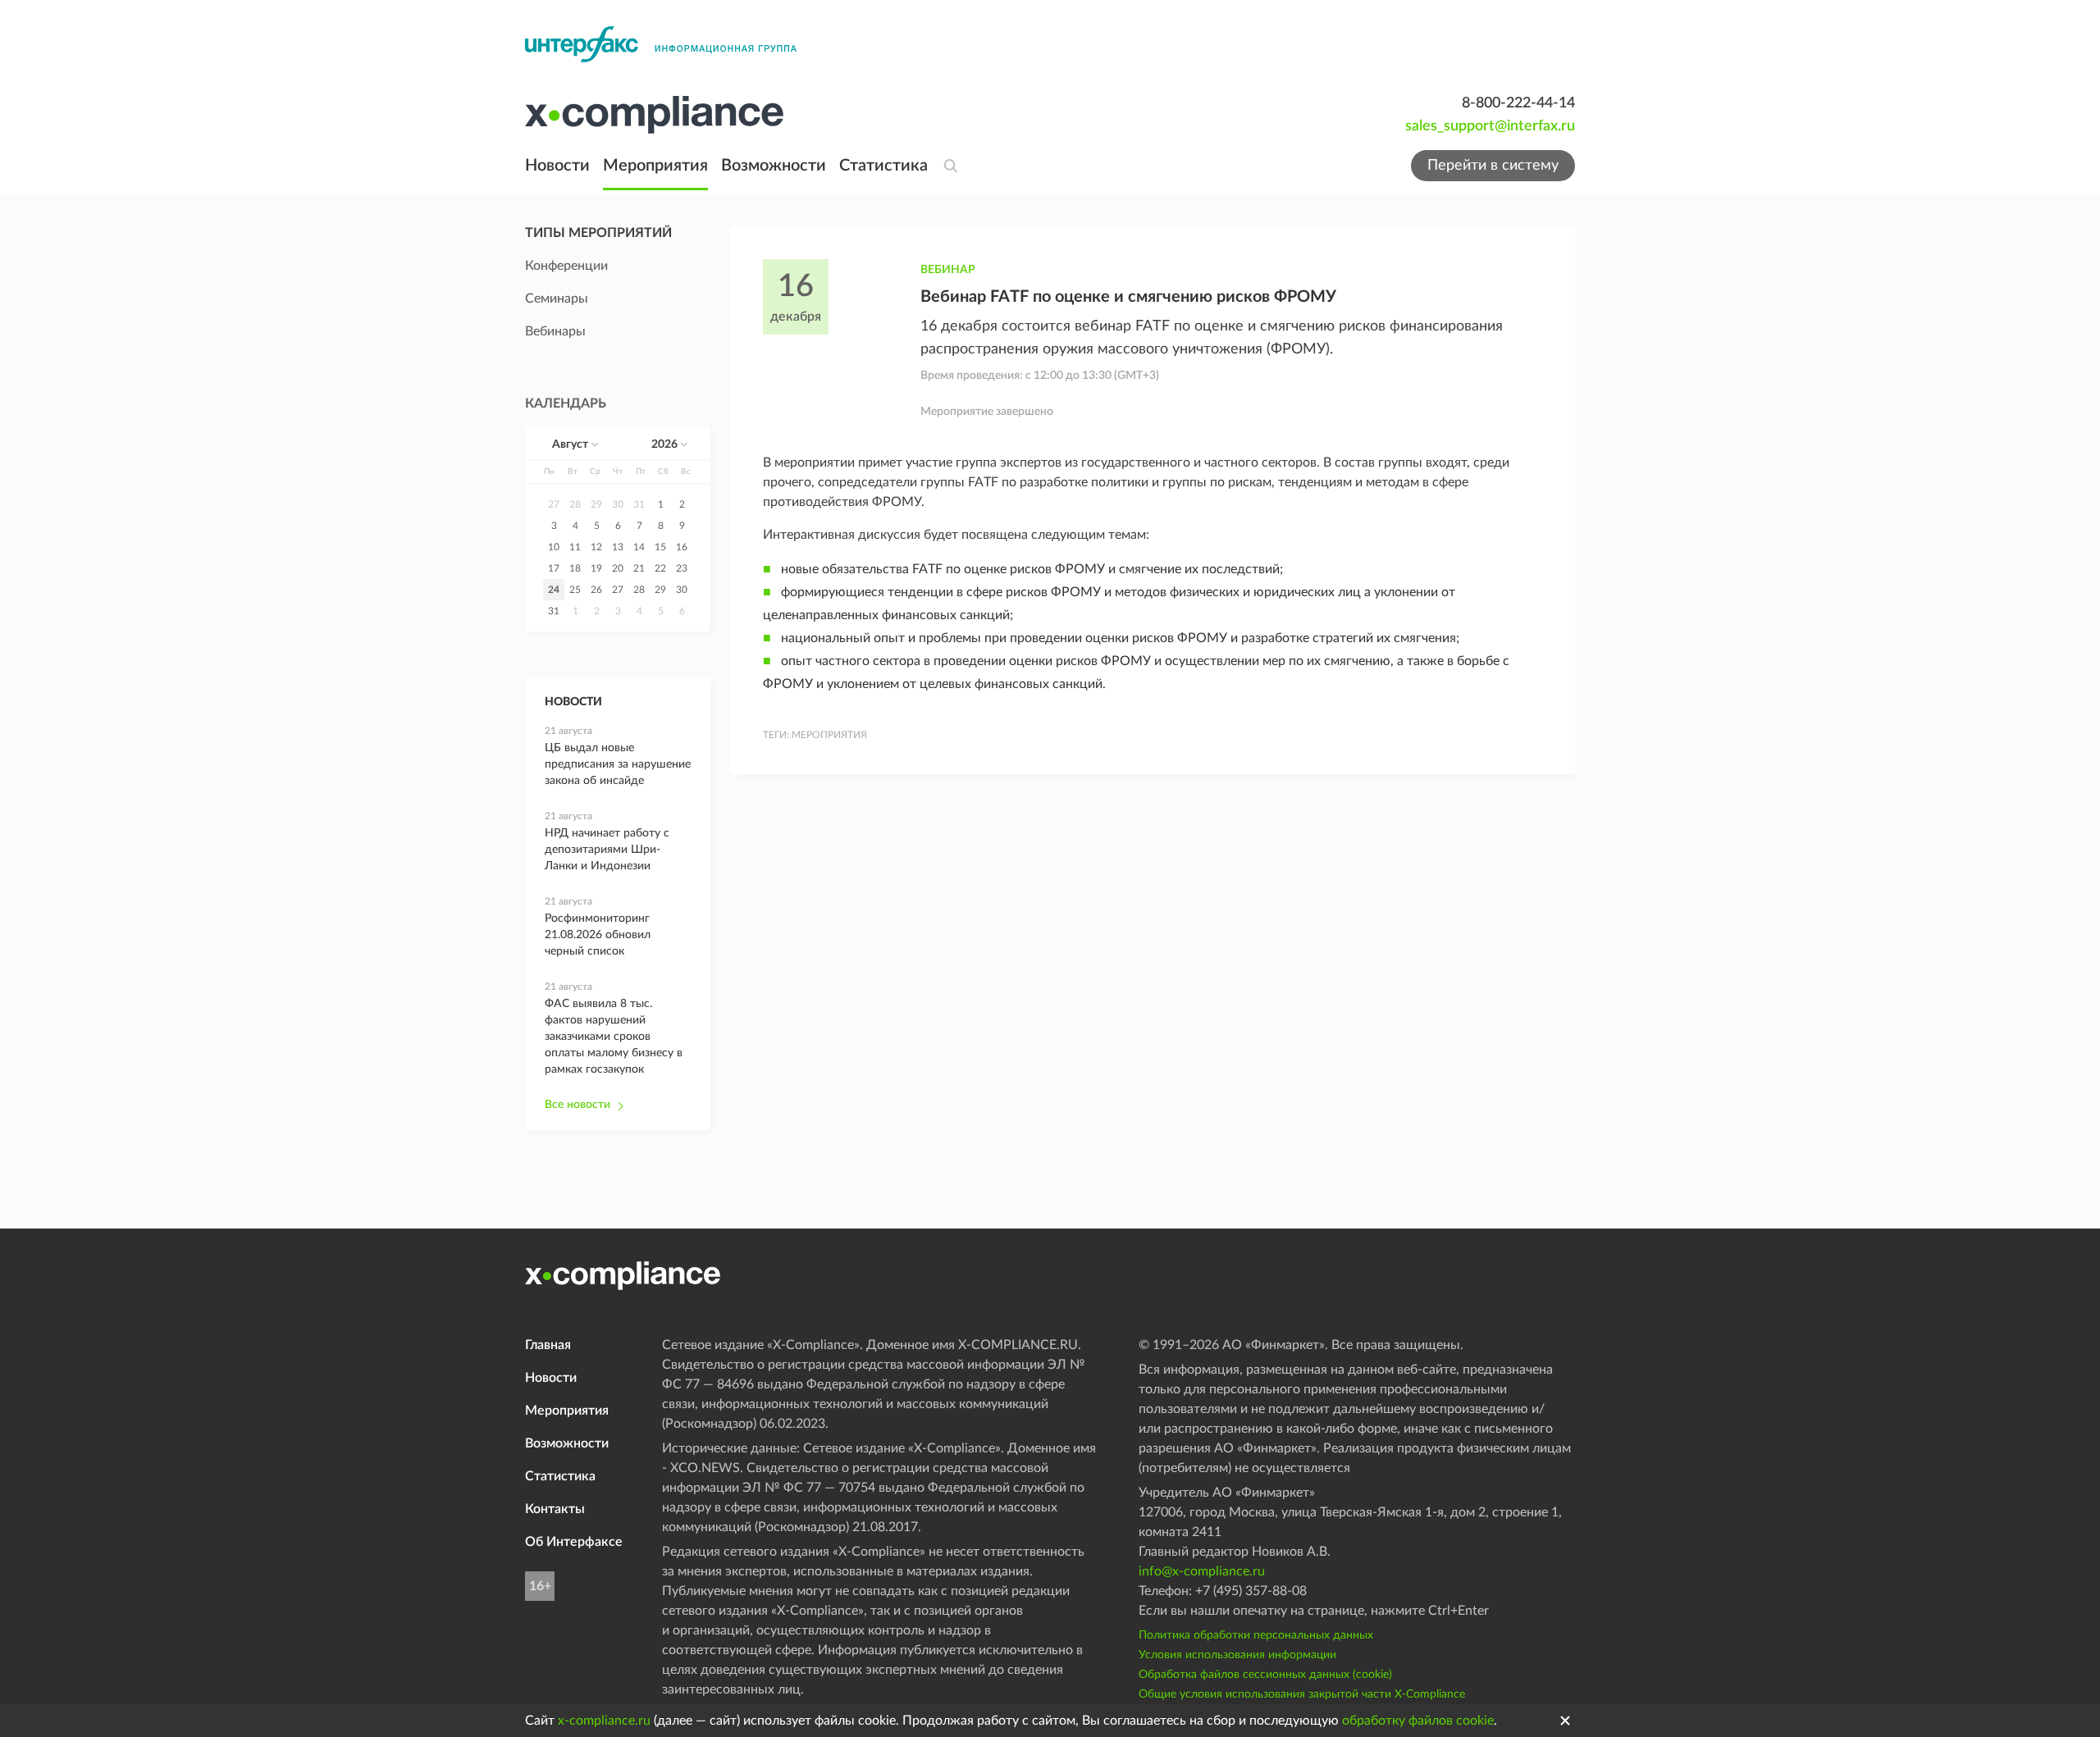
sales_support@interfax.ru (1490, 126)
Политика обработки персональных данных (1256, 1635)
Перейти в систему (1493, 166)
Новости (557, 166)
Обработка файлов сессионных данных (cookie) (1265, 1675)
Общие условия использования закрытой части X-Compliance (1302, 1694)
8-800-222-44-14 (1518, 103)
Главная (548, 1345)
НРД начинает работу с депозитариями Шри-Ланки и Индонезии (607, 850)
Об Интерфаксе (574, 1542)
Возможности (774, 166)
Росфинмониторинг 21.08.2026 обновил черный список (598, 935)
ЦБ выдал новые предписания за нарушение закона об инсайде (618, 764)
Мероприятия (655, 166)
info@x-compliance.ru (1202, 1571)
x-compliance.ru (604, 1721)
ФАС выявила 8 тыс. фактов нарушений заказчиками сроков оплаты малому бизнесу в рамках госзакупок (614, 1037)
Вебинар (948, 270)
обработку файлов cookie (1418, 1721)
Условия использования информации (1237, 1655)
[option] (554, 504)
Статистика (883, 166)
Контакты (555, 1509)
